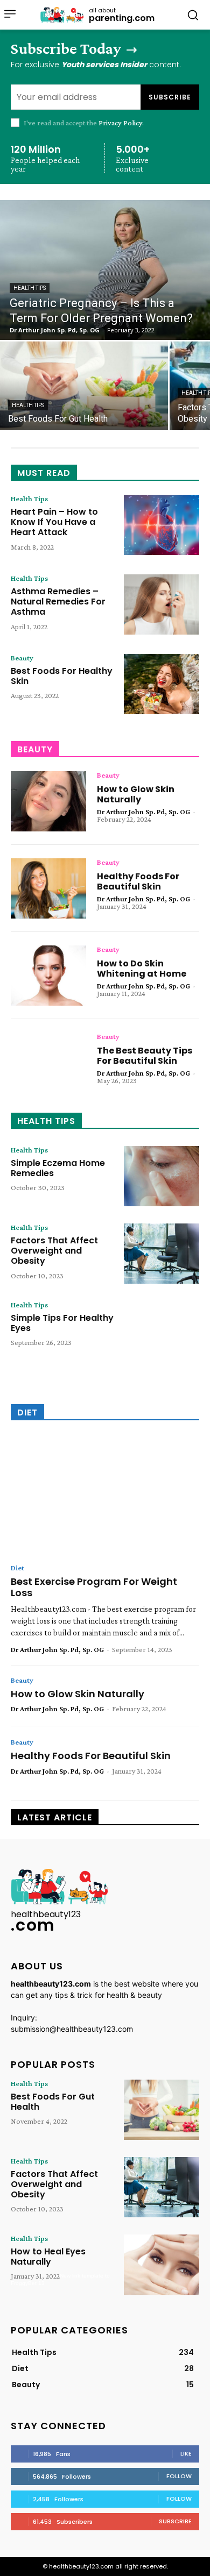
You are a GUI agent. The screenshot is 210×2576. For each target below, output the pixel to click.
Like (186, 2453)
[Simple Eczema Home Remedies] (162, 1176)
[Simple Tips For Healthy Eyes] (162, 1331)
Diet (17, 1568)
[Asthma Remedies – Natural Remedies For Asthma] (162, 604)
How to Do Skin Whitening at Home (142, 969)
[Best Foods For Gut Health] (84, 386)
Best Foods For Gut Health (53, 2102)
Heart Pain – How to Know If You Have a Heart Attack (54, 522)
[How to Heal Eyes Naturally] (162, 2265)
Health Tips (30, 288)
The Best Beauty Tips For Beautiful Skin (145, 1056)
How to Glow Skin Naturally (136, 794)
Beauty (22, 658)
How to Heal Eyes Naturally (48, 2257)
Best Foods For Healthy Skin (62, 676)
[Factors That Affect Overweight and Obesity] (162, 1254)
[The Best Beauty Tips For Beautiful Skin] (48, 1063)
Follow (179, 2476)
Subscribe (170, 97)
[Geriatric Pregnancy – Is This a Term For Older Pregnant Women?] (105, 270)
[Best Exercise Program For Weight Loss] (105, 1496)
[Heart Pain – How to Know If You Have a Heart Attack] (162, 525)
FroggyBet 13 (28, 2283)
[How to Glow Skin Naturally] (48, 801)
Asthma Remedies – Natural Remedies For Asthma (58, 602)
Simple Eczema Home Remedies (58, 1168)
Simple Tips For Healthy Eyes (62, 1323)
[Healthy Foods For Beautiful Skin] (48, 888)
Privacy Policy (120, 123)
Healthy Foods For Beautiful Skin (138, 881)
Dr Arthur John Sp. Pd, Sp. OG (143, 812)
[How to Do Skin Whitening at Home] (48, 976)
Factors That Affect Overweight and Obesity (54, 1251)
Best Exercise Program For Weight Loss (94, 1587)
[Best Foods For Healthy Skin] (162, 684)
